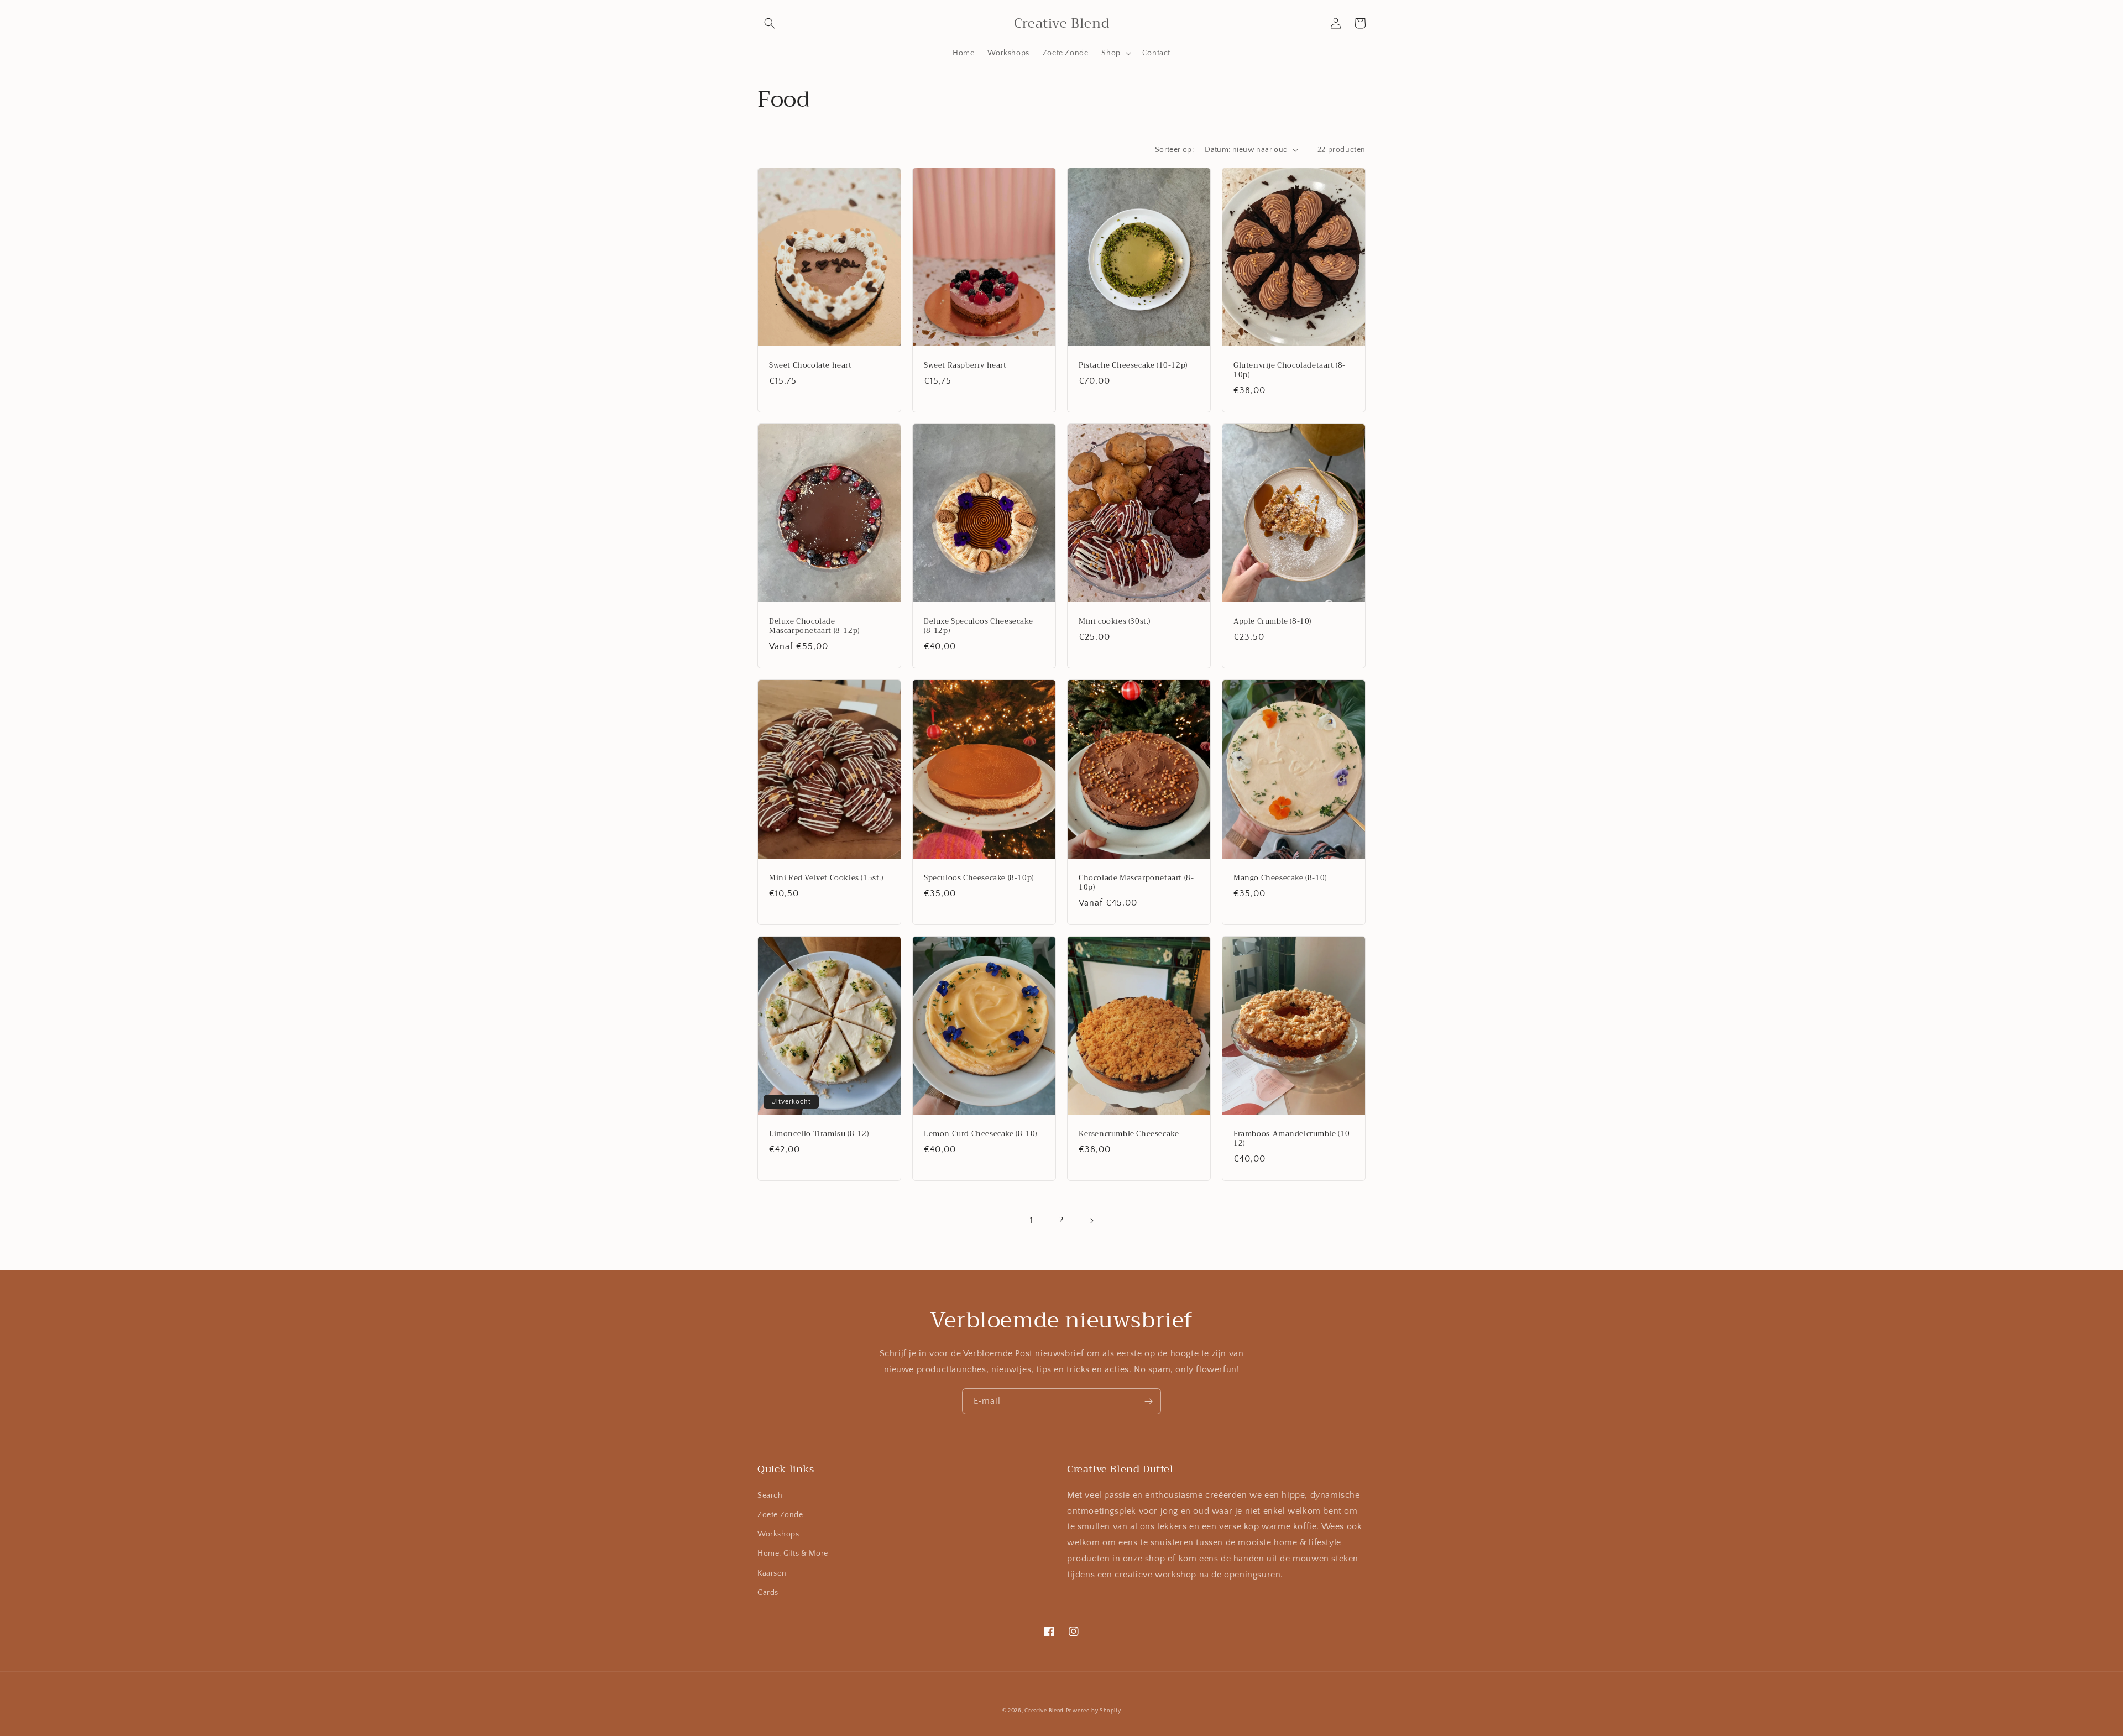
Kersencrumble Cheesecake (1129, 1134)
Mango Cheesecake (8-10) (1280, 878)
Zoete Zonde (780, 1515)
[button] (770, 23)
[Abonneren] (1148, 1401)
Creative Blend (1044, 1711)
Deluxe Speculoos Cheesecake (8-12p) (978, 626)
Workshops (778, 1534)
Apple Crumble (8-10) (1272, 622)
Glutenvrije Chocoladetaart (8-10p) (1290, 370)
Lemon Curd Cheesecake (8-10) (981, 1134)
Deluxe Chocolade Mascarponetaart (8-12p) (814, 626)
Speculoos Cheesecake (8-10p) (979, 878)
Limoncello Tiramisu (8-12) (819, 1134)
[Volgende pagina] (1091, 1221)
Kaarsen (772, 1573)
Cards (768, 1593)
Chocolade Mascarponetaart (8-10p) (1136, 883)
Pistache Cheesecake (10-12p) (1133, 366)
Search (770, 1496)
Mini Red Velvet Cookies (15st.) (826, 878)
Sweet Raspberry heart (965, 366)
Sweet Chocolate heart (810, 366)
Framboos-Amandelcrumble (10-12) (1293, 1139)
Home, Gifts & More (793, 1554)
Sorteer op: (1174, 150)
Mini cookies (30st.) (1115, 622)
